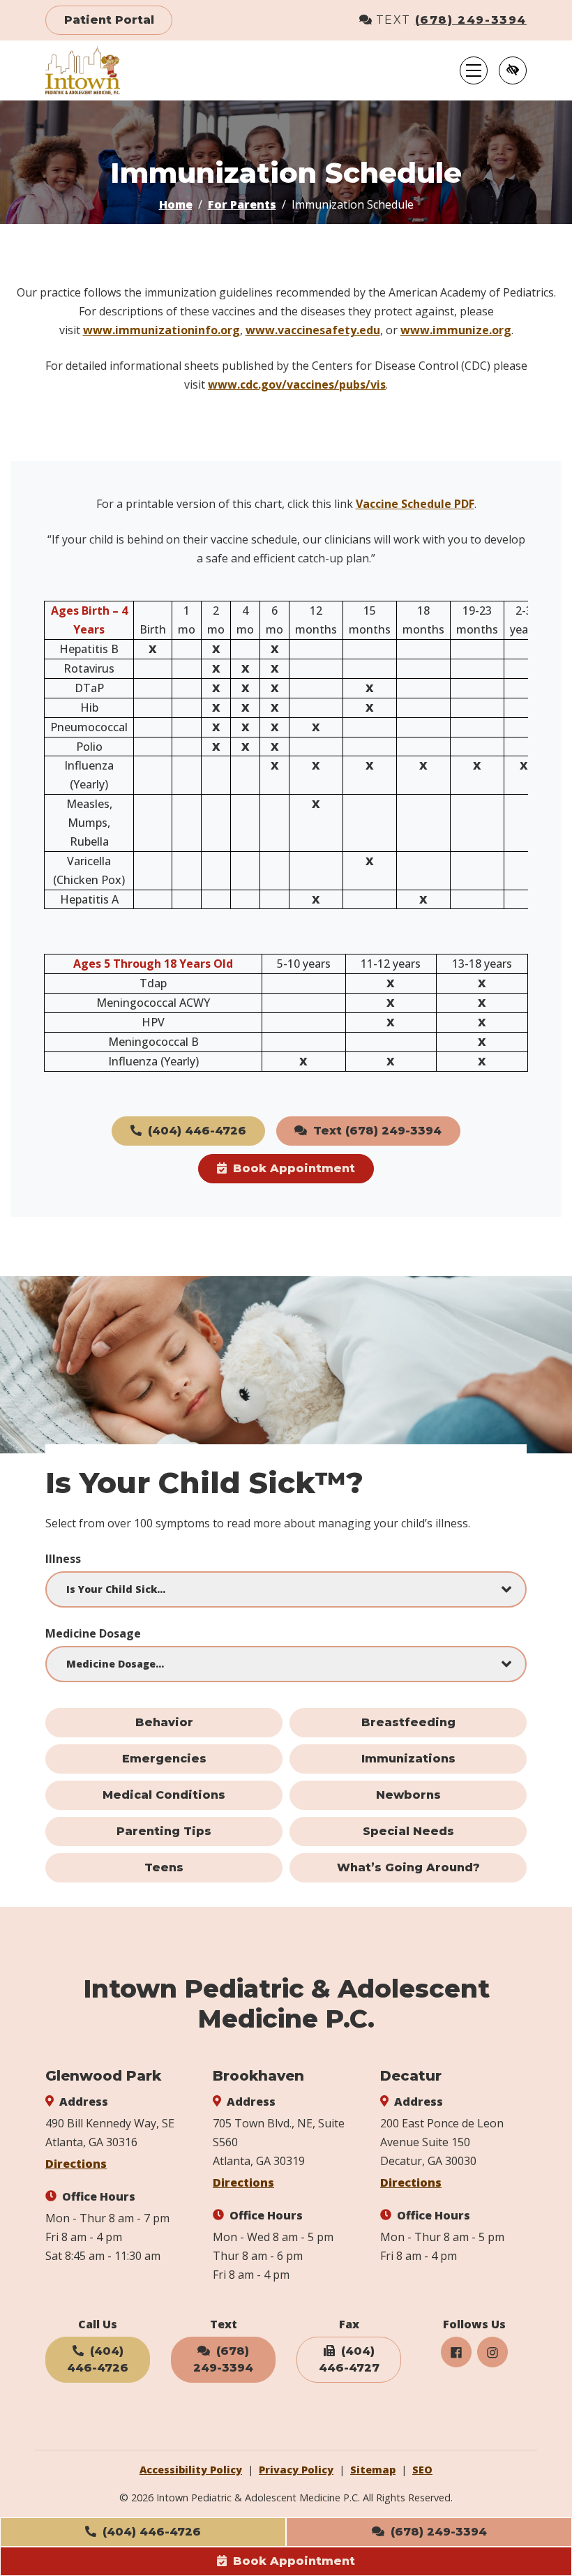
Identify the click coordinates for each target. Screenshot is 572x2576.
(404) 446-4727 (349, 2359)
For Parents (242, 204)
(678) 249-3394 (471, 20)
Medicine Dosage (93, 1633)
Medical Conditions (164, 1795)
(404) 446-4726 (150, 2532)
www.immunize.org (456, 330)
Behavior (164, 1722)
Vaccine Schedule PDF (415, 504)
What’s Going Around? (408, 1867)
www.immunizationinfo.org (161, 330)
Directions (76, 2164)
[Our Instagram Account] (492, 2352)
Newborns (408, 1795)
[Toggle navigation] (474, 70)
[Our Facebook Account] (456, 2352)
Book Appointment (292, 2561)
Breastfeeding (408, 1722)
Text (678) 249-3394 (376, 1131)
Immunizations (408, 1759)
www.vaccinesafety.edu (313, 330)
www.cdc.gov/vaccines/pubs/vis (297, 384)
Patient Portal (109, 20)
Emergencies (164, 1759)
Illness (63, 1559)
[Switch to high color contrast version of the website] (513, 70)
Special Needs (408, 1831)
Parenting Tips (164, 1831)
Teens (164, 1867)
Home (176, 204)
